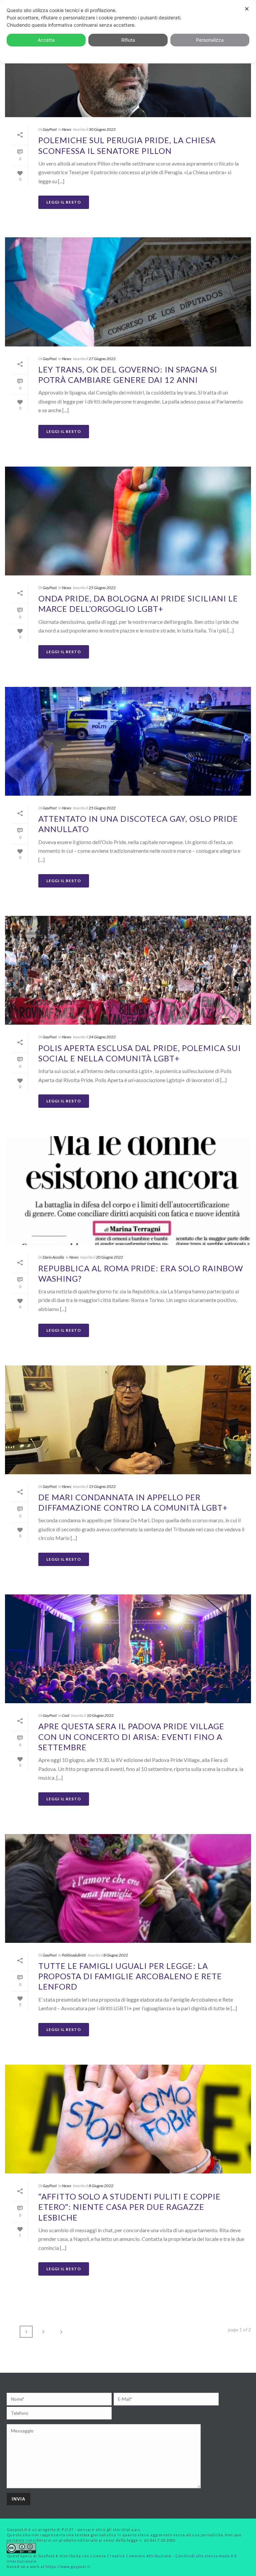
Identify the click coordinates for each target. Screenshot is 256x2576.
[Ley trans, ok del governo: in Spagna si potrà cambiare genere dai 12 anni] (128, 292)
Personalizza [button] (210, 40)
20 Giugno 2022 (109, 1257)
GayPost (50, 129)
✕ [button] (247, 9)
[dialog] (128, 32)
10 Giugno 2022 (100, 1715)
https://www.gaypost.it (68, 2566)
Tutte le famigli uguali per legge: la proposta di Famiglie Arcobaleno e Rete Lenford (130, 1976)
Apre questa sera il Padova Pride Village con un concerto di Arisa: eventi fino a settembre (131, 1736)
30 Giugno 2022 (102, 129)
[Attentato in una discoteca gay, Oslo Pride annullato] (128, 741)
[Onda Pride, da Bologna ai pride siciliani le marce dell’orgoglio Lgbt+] (128, 521)
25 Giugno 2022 (102, 588)
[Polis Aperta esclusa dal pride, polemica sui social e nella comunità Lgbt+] (128, 970)
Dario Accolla (53, 1257)
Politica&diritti (74, 1955)
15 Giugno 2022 (102, 1486)
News (67, 129)
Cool (66, 1715)
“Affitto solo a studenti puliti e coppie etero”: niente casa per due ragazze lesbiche (129, 2207)
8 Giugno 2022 (116, 1955)
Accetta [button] (46, 40)
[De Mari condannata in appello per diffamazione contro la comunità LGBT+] (128, 1420)
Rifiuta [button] (128, 40)
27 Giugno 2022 (102, 359)
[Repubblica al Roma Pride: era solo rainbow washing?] (128, 1191)
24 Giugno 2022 (102, 1037)
